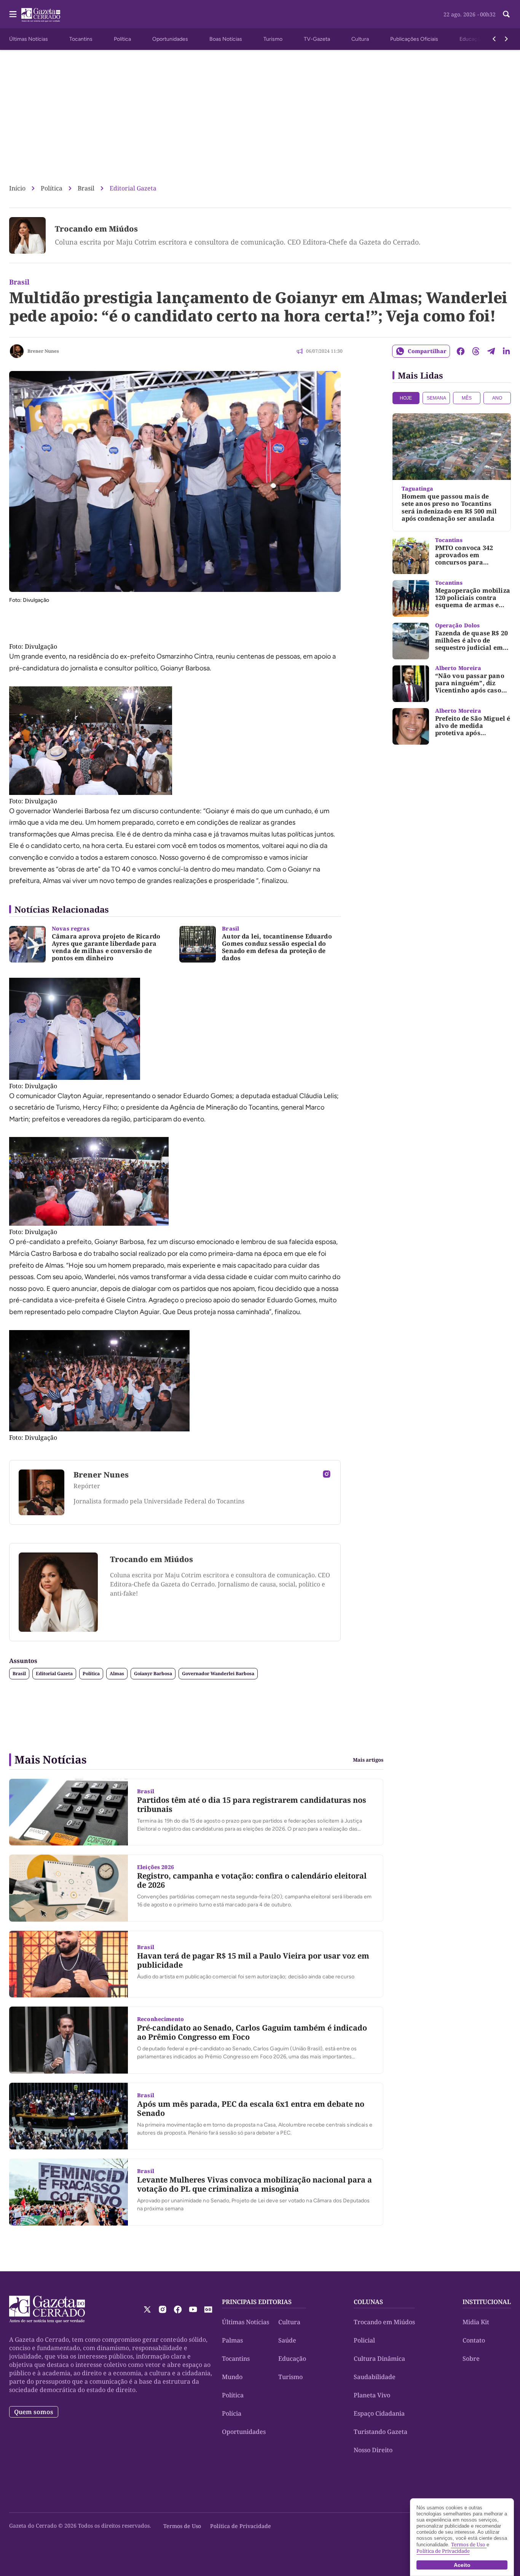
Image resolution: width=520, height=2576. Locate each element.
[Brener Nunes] (17, 351)
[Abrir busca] (506, 14)
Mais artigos (368, 1760)
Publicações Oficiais (414, 39)
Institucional (487, 2302)
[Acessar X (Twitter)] (147, 2309)
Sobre (471, 2359)
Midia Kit (476, 2322)
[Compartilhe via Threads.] (476, 351)
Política (122, 39)
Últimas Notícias (29, 39)
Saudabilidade (375, 2377)
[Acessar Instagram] (327, 1474)
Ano (497, 398)
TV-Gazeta (317, 39)
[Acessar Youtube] (193, 2309)
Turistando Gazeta (380, 2432)
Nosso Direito (373, 2450)
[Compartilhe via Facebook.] (461, 351)
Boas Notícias (226, 39)
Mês (467, 398)
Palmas (232, 2340)
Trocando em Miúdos (96, 229)
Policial (364, 2340)
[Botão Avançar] (506, 39)
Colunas (368, 2302)
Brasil (86, 188)
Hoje (406, 398)
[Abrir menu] (13, 14)
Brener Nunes (43, 351)
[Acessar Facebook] (178, 2309)
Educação (471, 39)
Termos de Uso (182, 2526)
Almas (117, 1673)
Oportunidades (170, 39)
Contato (474, 2340)
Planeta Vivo (372, 2395)
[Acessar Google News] (208, 2309)
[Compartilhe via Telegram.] (491, 351)
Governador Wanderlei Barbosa (218, 1673)
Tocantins (81, 39)
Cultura (360, 39)
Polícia (232, 2413)
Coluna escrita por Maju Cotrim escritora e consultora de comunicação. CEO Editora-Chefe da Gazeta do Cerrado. (238, 242)
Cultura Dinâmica (379, 2359)
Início (17, 188)
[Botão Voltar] (494, 39)
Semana (436, 398)
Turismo (273, 39)
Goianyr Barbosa (153, 1673)
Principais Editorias (257, 2302)
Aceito (462, 2565)
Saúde (287, 2340)
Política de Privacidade (241, 2526)
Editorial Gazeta (133, 188)
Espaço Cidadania (379, 2413)
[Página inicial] (47, 2309)
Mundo (232, 2377)
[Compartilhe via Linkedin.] (506, 351)
